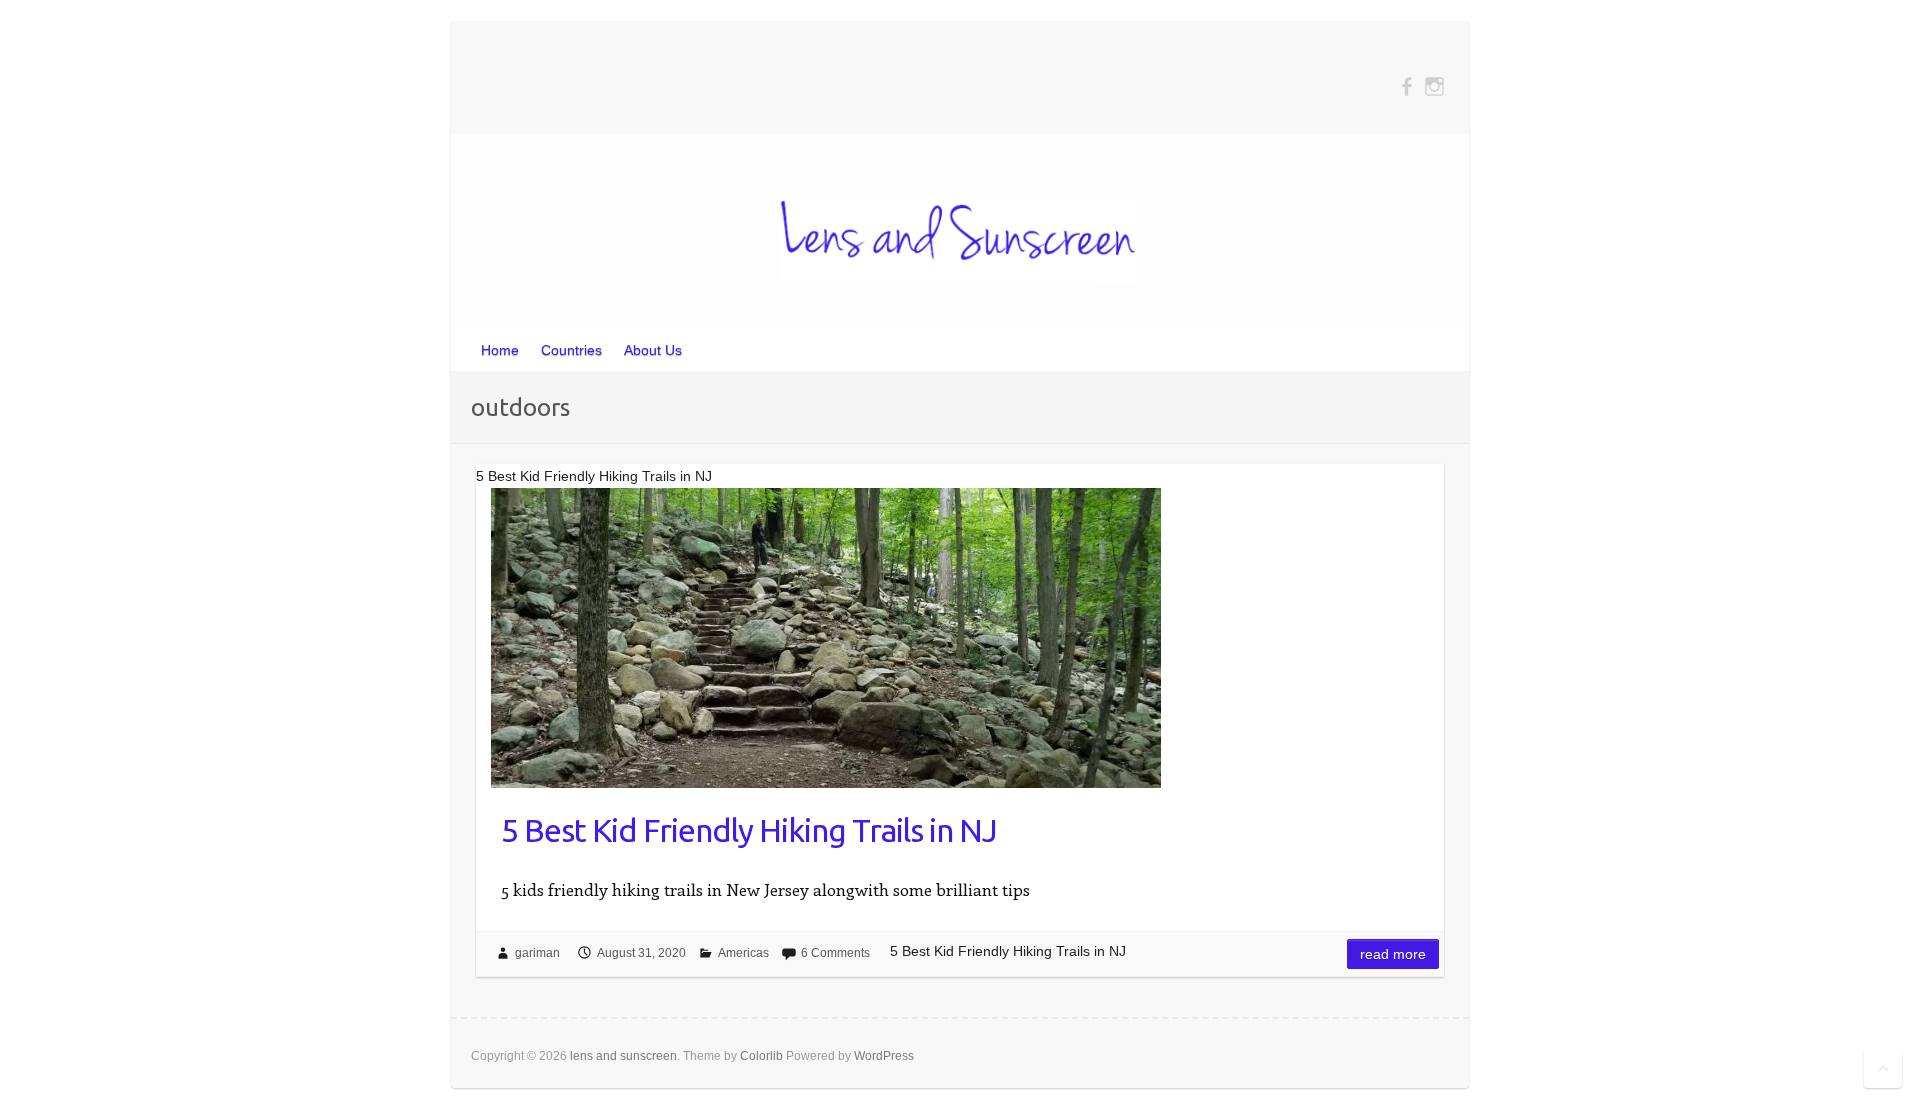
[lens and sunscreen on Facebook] (1406, 86)
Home (500, 350)
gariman (537, 953)
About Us (653, 350)
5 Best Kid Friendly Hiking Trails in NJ (749, 830)
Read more (1393, 954)
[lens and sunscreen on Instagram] (1434, 86)
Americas (743, 953)
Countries (571, 350)
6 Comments (835, 953)
